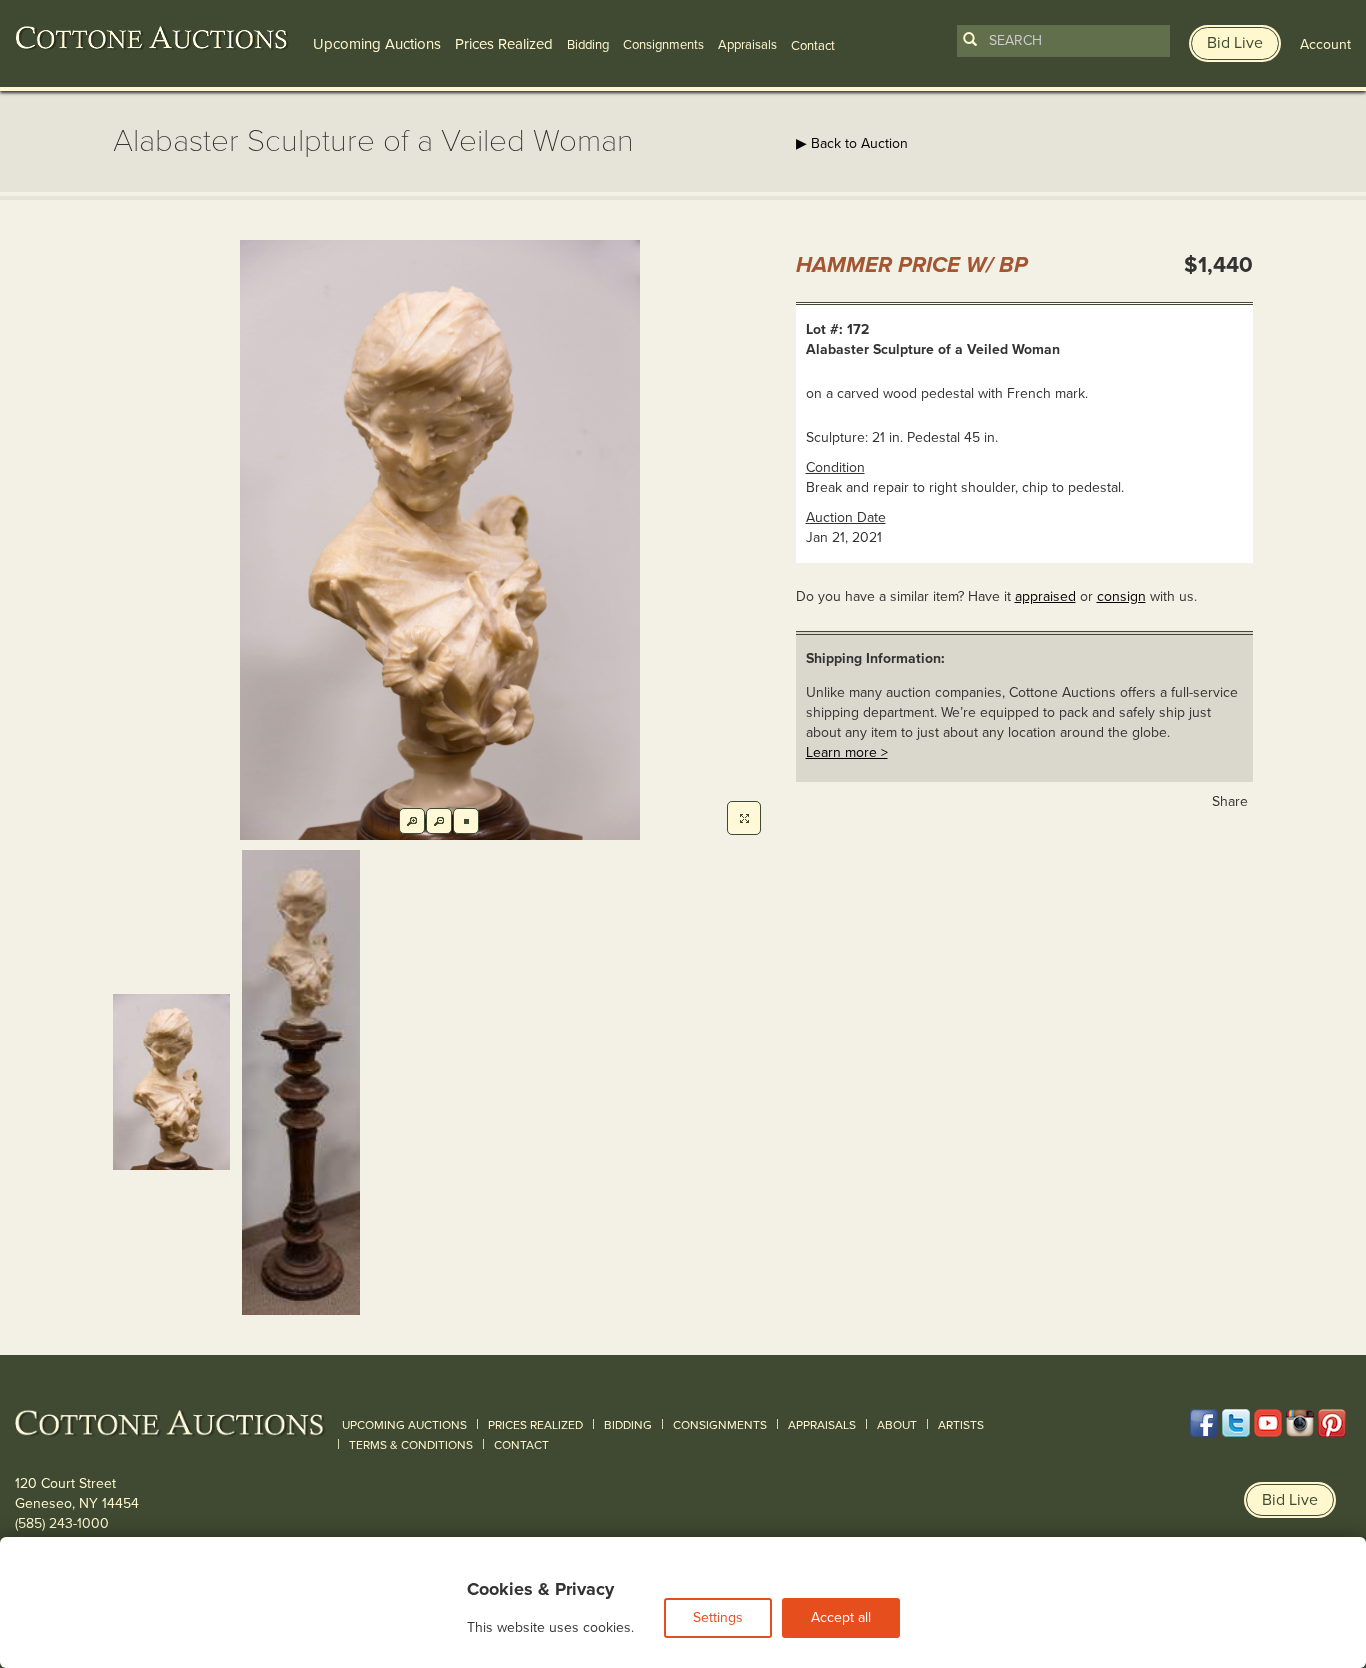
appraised (1045, 596)
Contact (521, 1445)
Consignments (663, 45)
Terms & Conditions (411, 1445)
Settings (718, 1617)
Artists (961, 1425)
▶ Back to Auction (852, 143)
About (897, 1425)
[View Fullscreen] (744, 818)
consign (1121, 596)
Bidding (588, 45)
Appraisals (747, 45)
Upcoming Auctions (377, 44)
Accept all (841, 1617)
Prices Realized (504, 44)
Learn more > (847, 752)
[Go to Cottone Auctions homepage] (152, 38)
